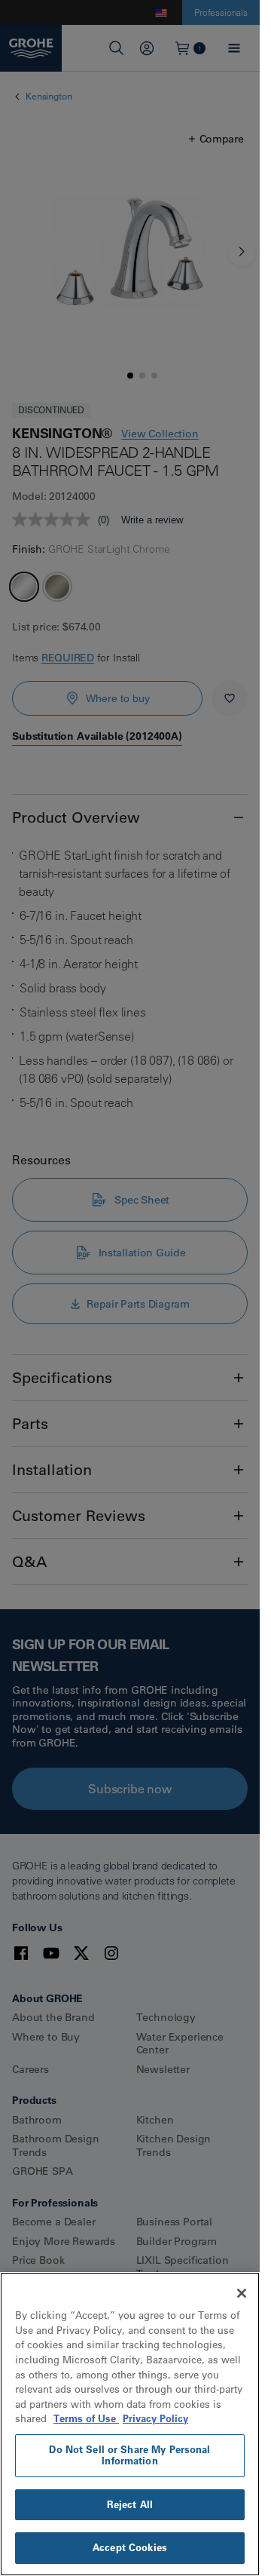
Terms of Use (86, 2418)
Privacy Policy (155, 2418)
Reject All (130, 2504)
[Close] (242, 2293)
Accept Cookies (130, 2547)
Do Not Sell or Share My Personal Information (129, 2455)
